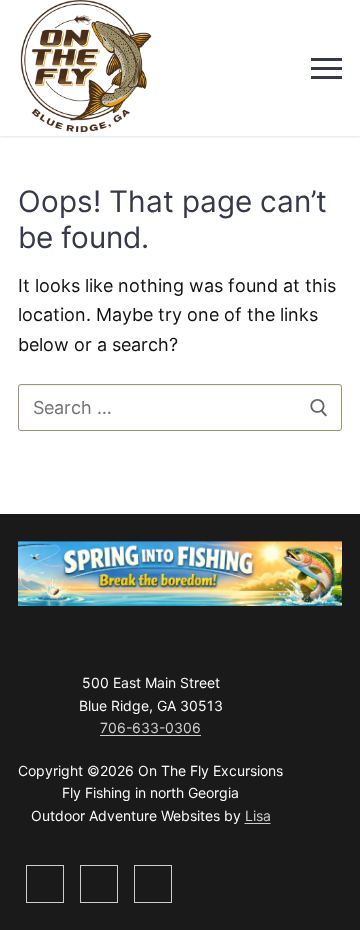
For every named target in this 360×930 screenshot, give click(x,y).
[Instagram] (45, 884)
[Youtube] (153, 884)
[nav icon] (326, 68)
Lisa (258, 815)
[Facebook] (99, 884)
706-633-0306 (150, 727)
